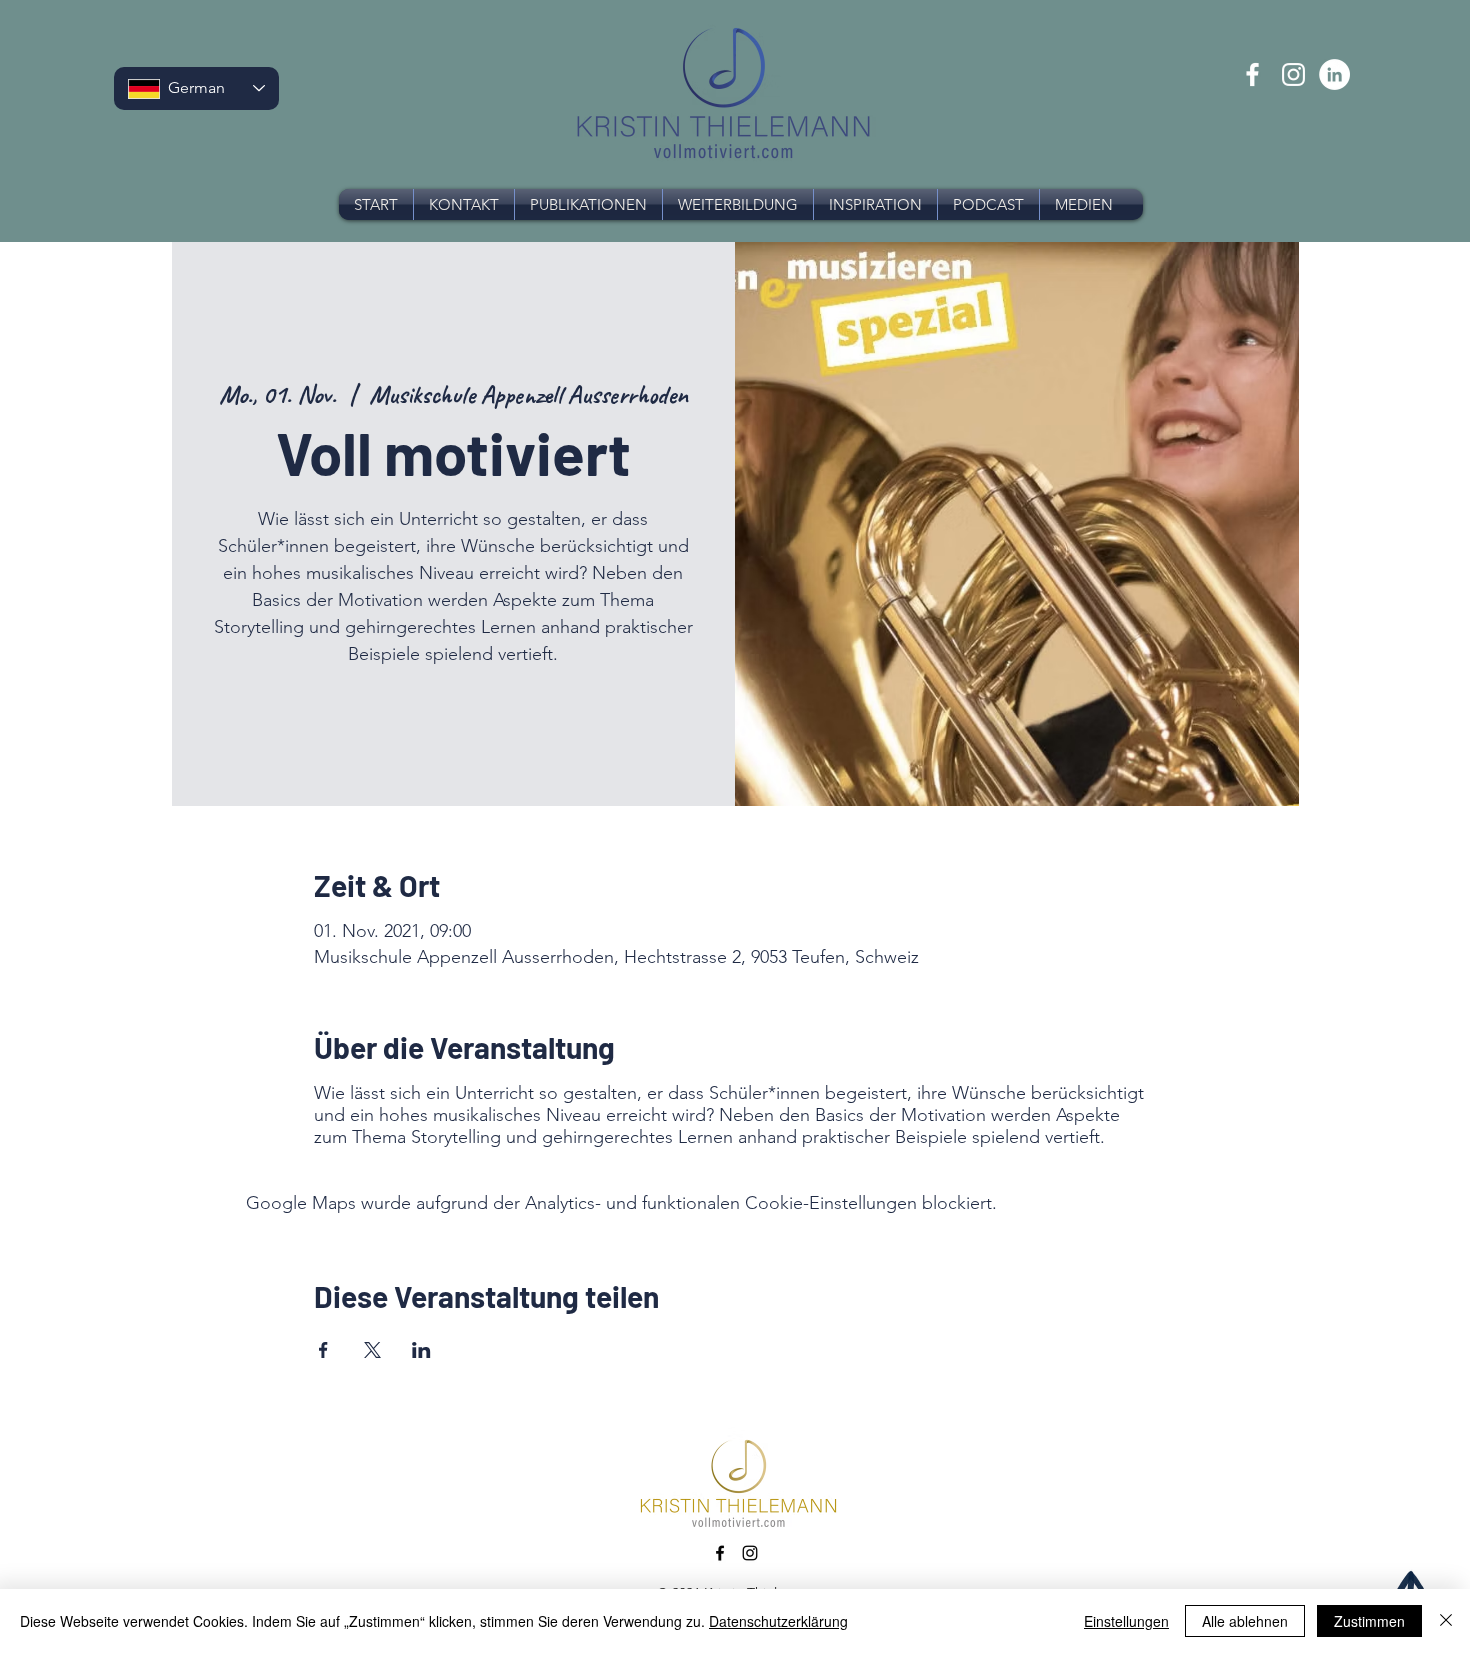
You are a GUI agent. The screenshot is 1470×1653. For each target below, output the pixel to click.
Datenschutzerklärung (778, 1621)
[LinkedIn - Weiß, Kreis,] (1334, 74)
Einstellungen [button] (1126, 1621)
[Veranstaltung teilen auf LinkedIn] (421, 1350)
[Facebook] (1252, 74)
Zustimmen (1369, 1621)
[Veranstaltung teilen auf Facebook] (323, 1350)
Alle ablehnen (1245, 1621)
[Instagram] (1293, 74)
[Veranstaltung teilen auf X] (372, 1350)
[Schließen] (1446, 1621)
